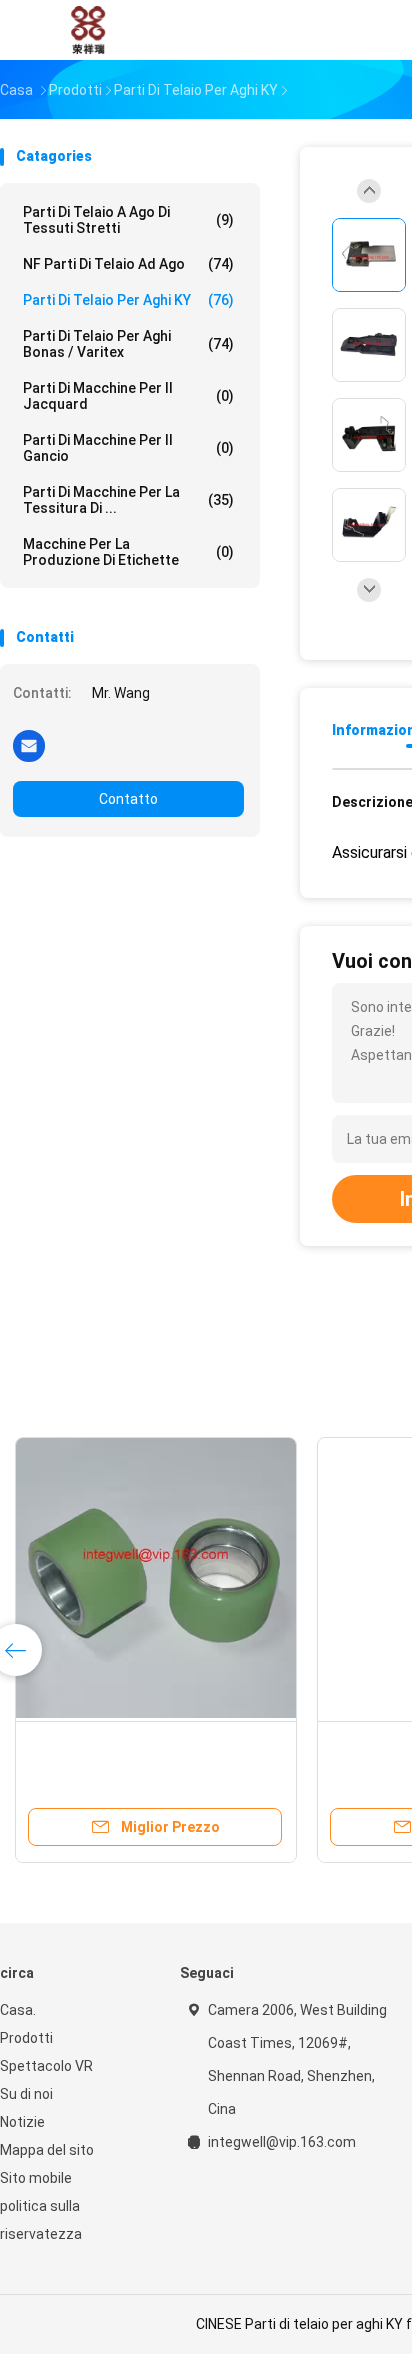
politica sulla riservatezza (41, 2220)
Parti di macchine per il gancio (128, 448)
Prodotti (26, 2038)
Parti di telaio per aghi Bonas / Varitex (128, 344)
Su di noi (26, 2094)
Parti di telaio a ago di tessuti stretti (128, 220)
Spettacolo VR (46, 2066)
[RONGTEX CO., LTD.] (88, 30)
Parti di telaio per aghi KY (128, 300)
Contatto (128, 799)
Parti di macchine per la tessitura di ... (128, 500)
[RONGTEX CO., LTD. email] (29, 745)
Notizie (22, 2122)
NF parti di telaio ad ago (128, 264)
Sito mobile (36, 2178)
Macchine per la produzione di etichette (128, 552)
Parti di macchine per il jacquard (128, 396)
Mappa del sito (47, 2150)
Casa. (18, 2010)
